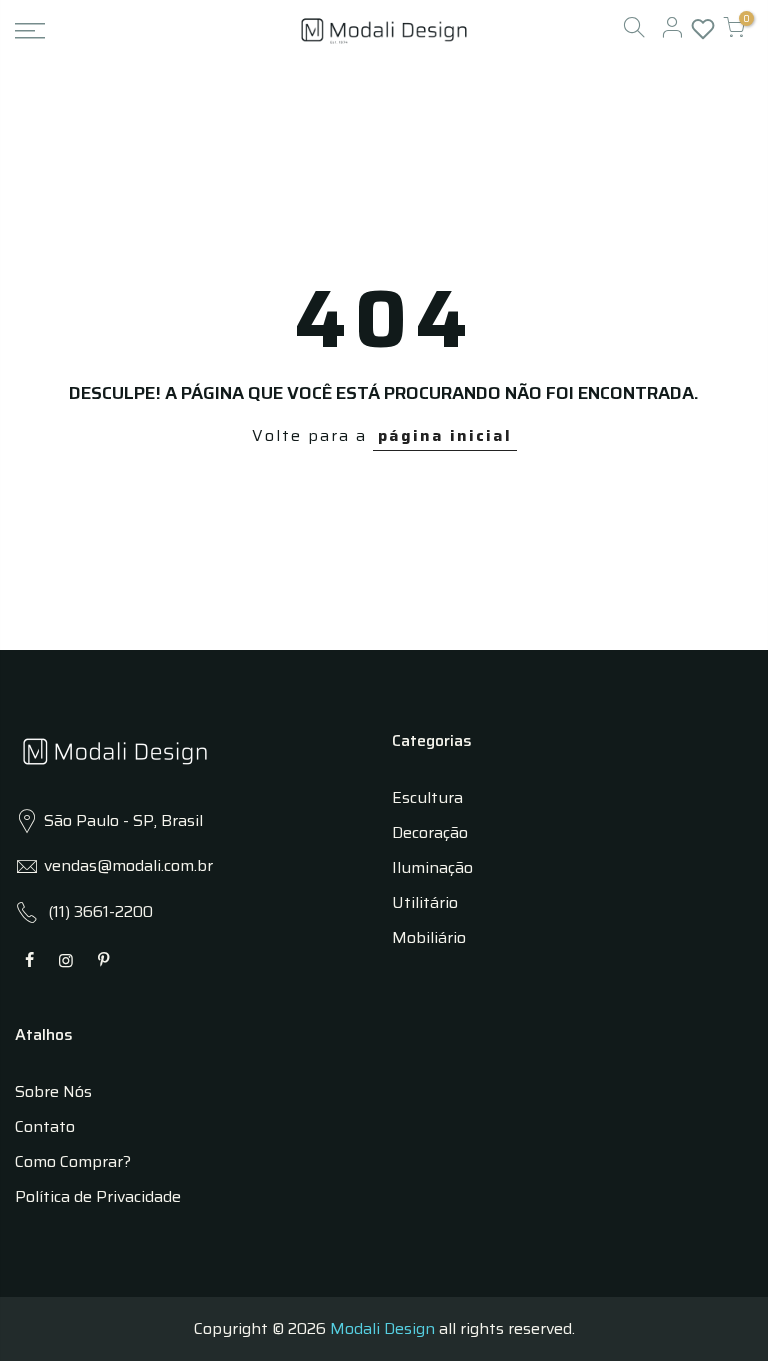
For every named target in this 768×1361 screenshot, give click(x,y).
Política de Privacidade (98, 1196)
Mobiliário (429, 937)
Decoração (430, 832)
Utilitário (425, 902)
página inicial (445, 435)
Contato (45, 1126)
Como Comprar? (73, 1161)
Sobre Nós (53, 1091)
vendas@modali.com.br (128, 865)
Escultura (427, 797)
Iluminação (432, 867)
